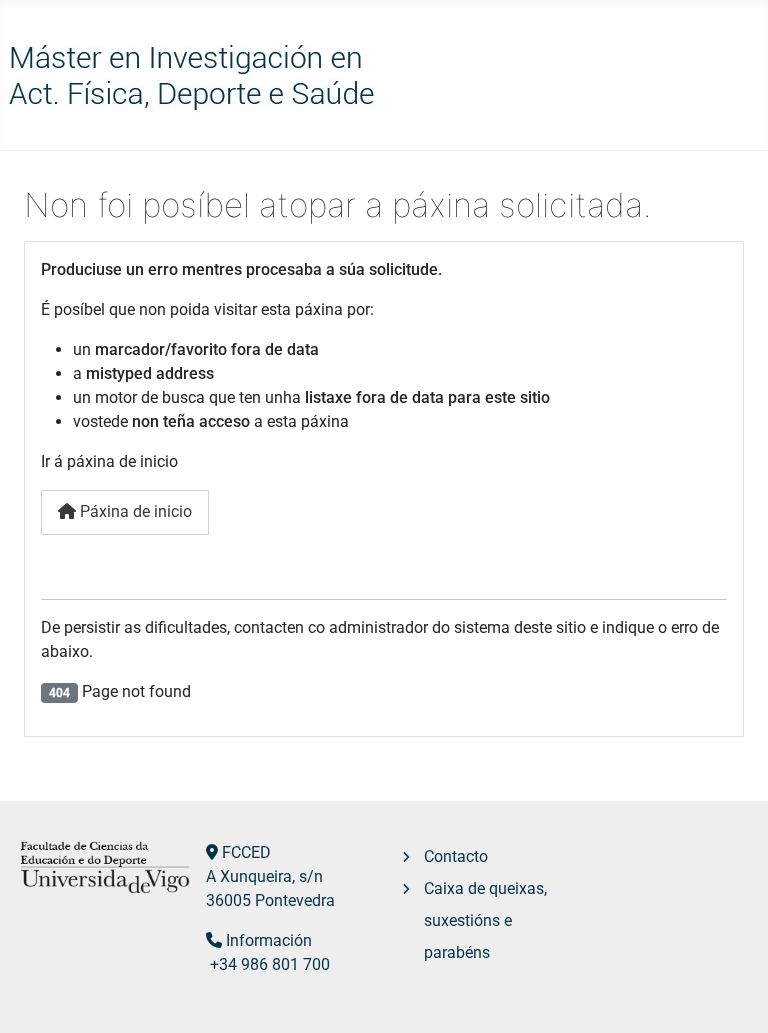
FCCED (246, 852)
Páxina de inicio (134, 511)
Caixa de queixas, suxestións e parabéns (485, 920)
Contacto (456, 856)
